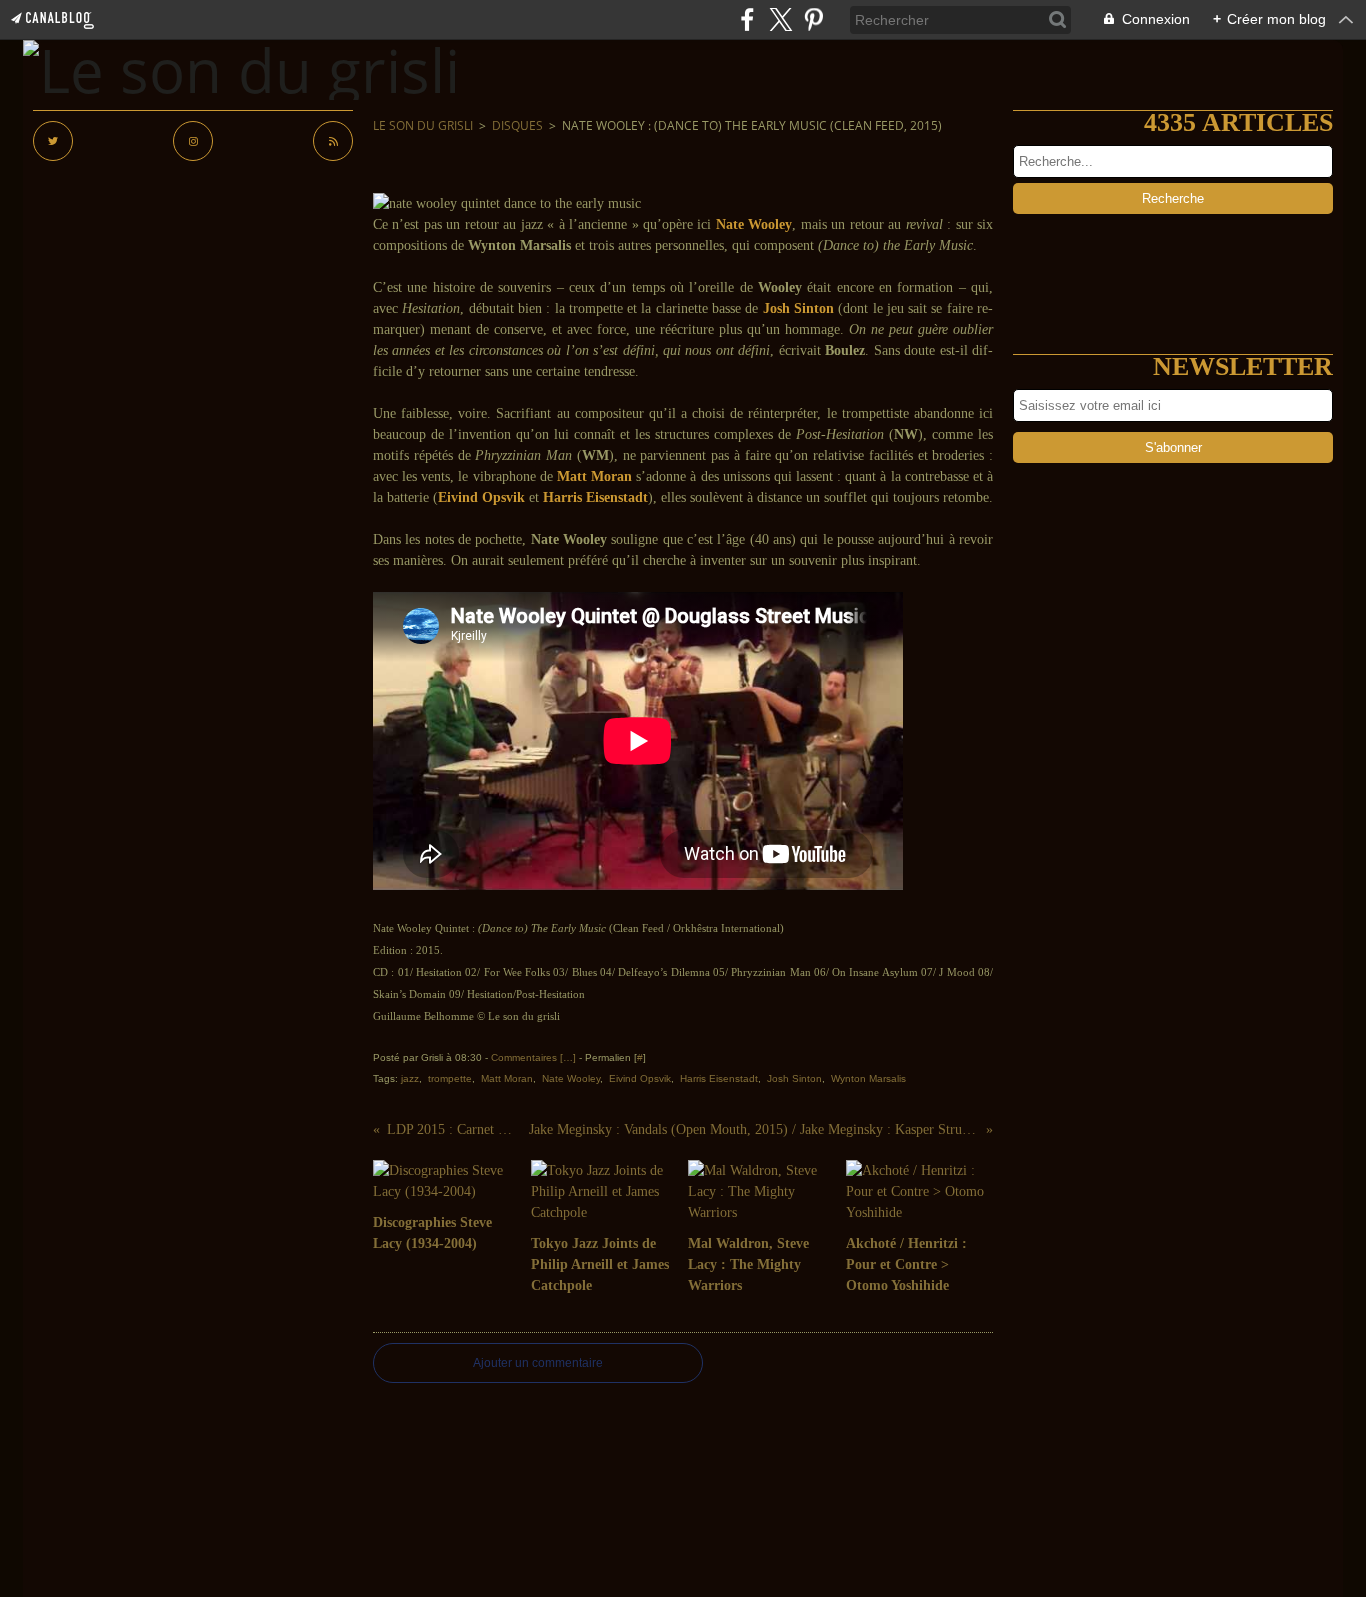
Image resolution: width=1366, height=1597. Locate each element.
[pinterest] (813, 19)
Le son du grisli (423, 125)
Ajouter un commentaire (538, 1363)
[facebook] (747, 19)
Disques (517, 125)
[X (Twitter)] (780, 19)
